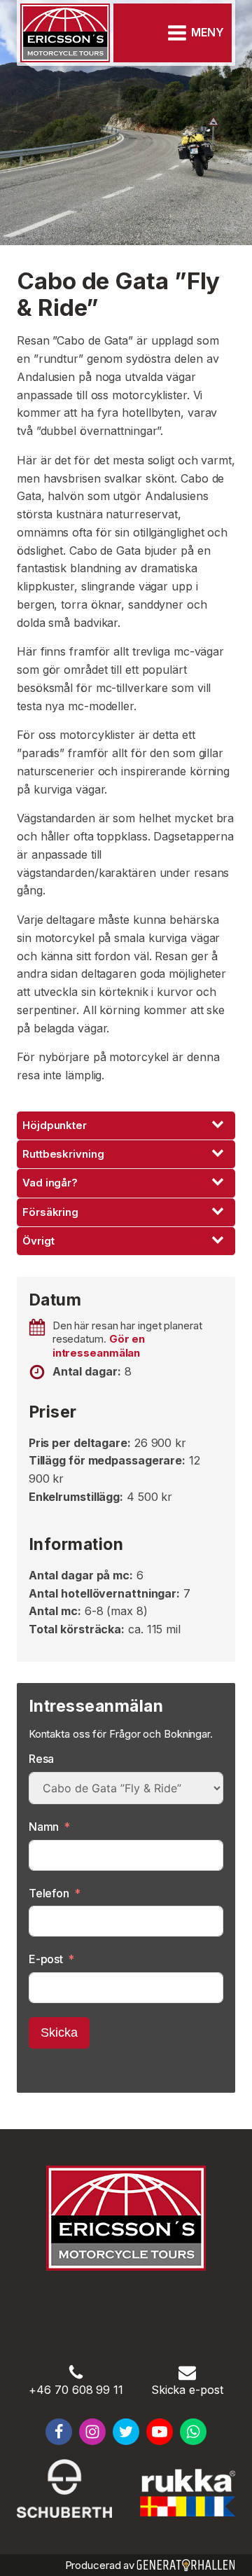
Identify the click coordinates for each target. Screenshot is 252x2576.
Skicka (59, 2033)
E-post (46, 1959)
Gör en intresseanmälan (99, 1346)
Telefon (49, 1893)
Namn (44, 1827)
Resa (42, 1759)
